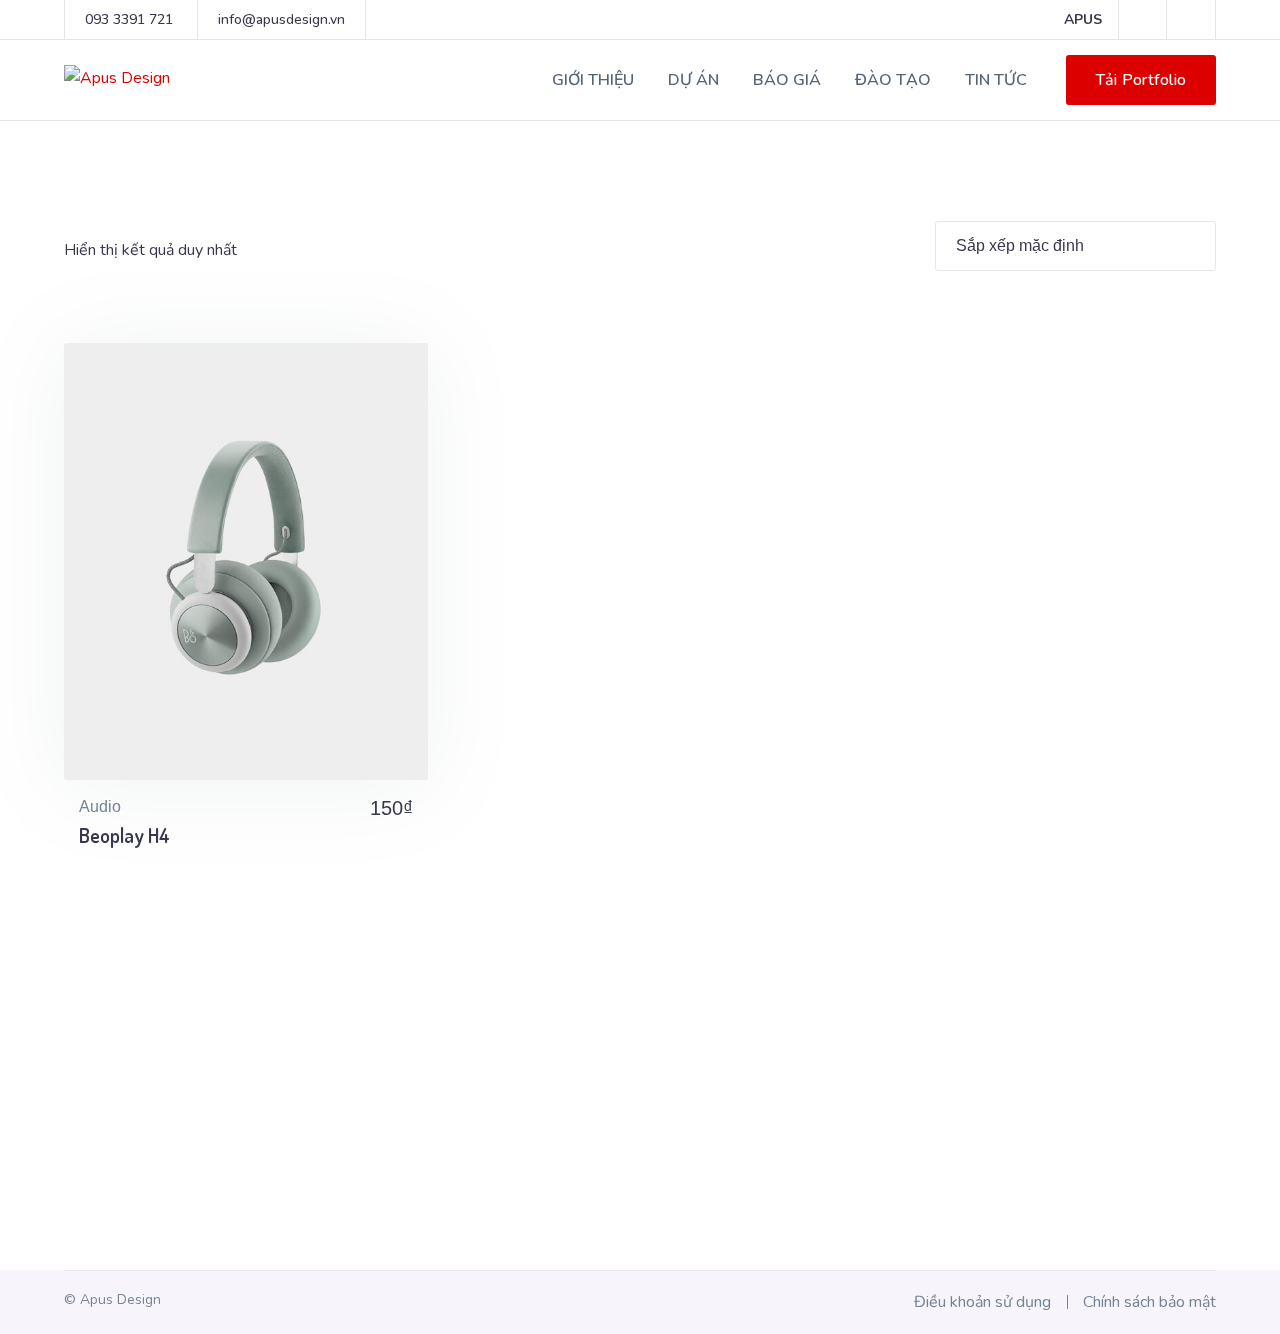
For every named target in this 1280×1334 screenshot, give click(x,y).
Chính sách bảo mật (1149, 1302)
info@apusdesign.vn (281, 19)
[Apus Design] (117, 77)
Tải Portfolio (1141, 80)
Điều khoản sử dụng (982, 1302)
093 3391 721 (129, 19)
